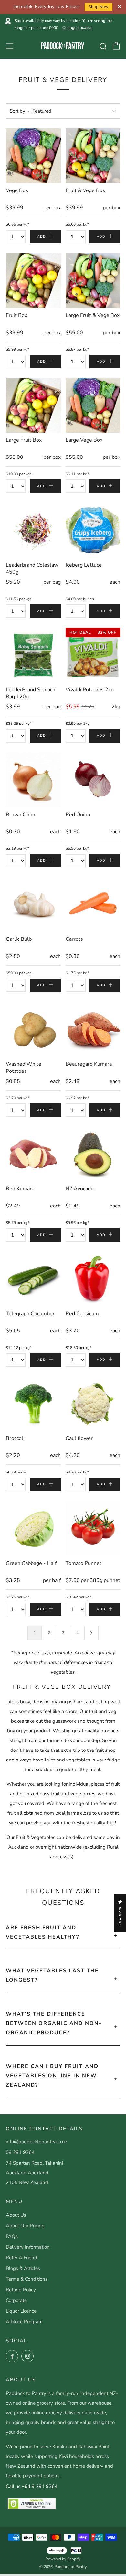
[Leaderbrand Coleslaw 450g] (33, 530)
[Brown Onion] (33, 780)
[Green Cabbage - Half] (33, 1528)
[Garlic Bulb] (33, 905)
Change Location (78, 28)
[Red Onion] (93, 780)
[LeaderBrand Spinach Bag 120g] (33, 655)
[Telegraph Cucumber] (33, 1279)
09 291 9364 (20, 2152)
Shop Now (99, 7)
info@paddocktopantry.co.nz (37, 2142)
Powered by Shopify (63, 2559)
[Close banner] (119, 7)
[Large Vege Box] (93, 405)
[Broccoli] (33, 1404)
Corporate (16, 2300)
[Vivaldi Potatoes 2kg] (93, 655)
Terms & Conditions (27, 2279)
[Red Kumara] (33, 1154)
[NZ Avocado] (93, 1154)
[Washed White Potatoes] (33, 1029)
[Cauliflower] (93, 1404)
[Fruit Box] (33, 281)
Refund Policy (21, 2290)
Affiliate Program (24, 2322)
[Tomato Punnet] (93, 1528)
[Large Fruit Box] (33, 405)
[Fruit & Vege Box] (93, 156)
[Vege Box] (33, 156)
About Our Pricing (25, 2226)
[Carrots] (93, 905)
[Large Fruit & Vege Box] (93, 281)
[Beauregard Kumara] (93, 1029)
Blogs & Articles (23, 2268)
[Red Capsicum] (93, 1279)
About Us (16, 2215)
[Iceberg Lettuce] (93, 530)
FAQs (12, 2236)
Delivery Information (28, 2247)
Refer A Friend (21, 2258)
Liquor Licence (21, 2311)
